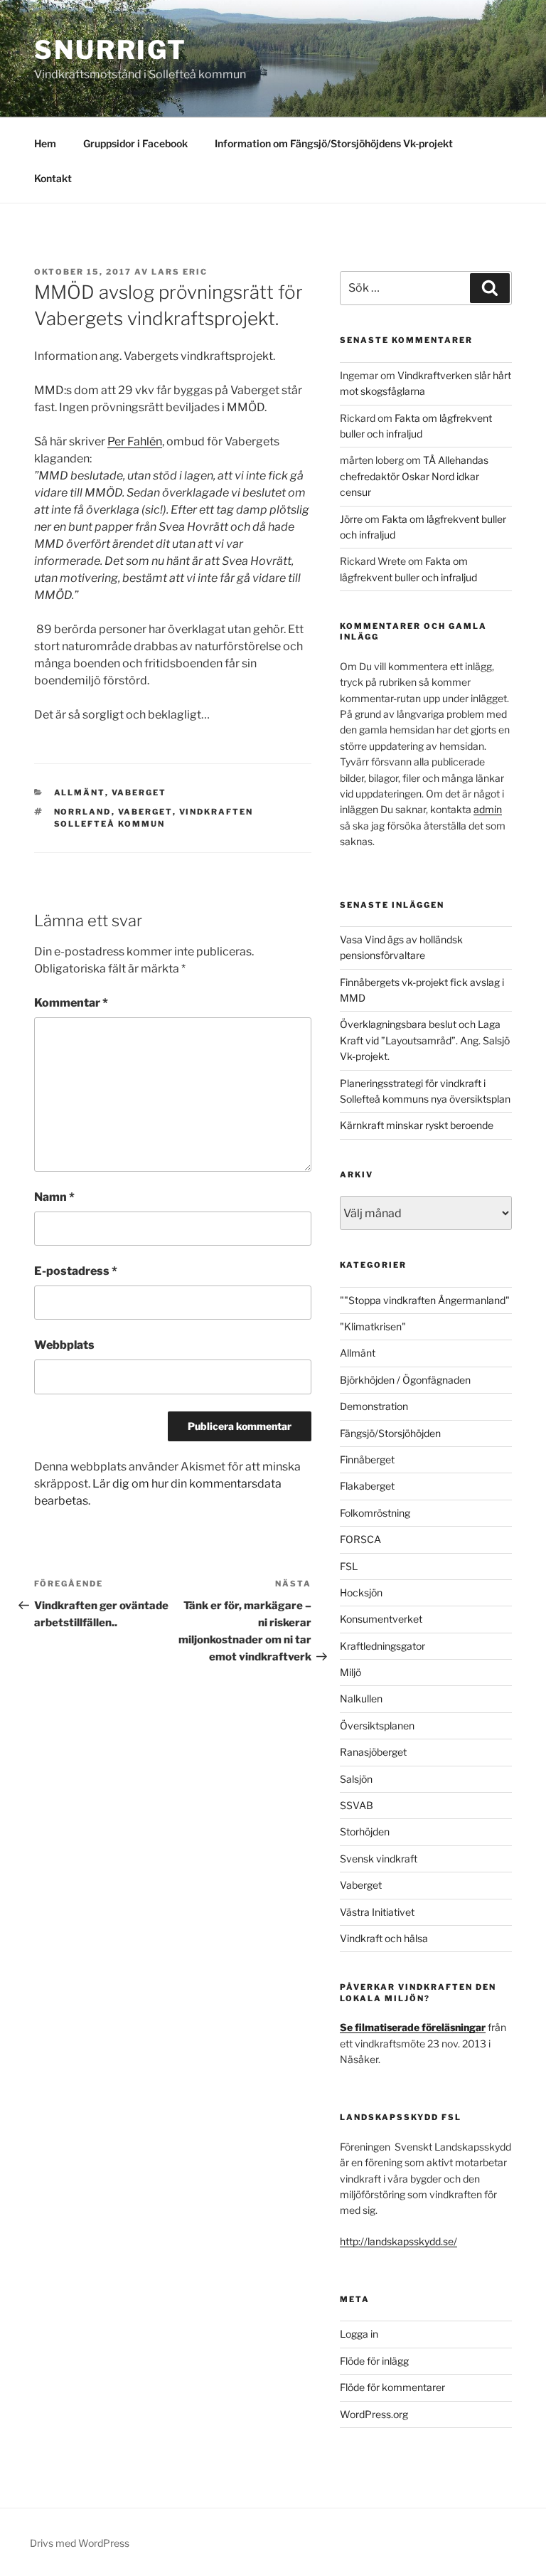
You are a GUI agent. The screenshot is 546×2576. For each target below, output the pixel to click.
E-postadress (76, 1271)
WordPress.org (374, 2414)
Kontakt (53, 178)
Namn (54, 1197)
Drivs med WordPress (80, 2543)
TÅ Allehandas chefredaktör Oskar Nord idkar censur (414, 476)
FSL (349, 1566)
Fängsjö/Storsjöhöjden (390, 1433)
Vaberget (139, 793)
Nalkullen (361, 1698)
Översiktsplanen (377, 1726)
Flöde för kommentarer (392, 2387)
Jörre (351, 519)
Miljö (350, 1672)
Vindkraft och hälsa (384, 1938)
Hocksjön (361, 1592)
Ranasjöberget (373, 1752)
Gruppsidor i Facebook (135, 143)
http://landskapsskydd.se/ (398, 2241)
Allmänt (80, 793)
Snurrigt (111, 50)
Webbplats (64, 1345)
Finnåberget (367, 1459)
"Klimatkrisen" (373, 1326)
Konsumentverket (381, 1619)
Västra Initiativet (377, 1912)
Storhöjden (365, 1832)
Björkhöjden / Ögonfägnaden (405, 1380)
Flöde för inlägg (374, 2361)
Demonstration (374, 1406)
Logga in (359, 2334)
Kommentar (71, 1003)
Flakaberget (367, 1486)
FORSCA (360, 1539)
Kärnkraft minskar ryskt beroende (417, 1125)
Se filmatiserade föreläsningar (413, 2027)
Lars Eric (180, 272)
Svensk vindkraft (379, 1859)
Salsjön (356, 1779)
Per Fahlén (135, 441)
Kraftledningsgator (382, 1646)
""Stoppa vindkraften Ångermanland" (425, 1300)
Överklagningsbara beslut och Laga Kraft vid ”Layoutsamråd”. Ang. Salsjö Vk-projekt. (425, 1040)
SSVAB (357, 1805)
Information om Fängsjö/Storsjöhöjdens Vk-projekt (334, 143)
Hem (45, 143)
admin (488, 809)
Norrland (83, 812)
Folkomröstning (375, 1513)
